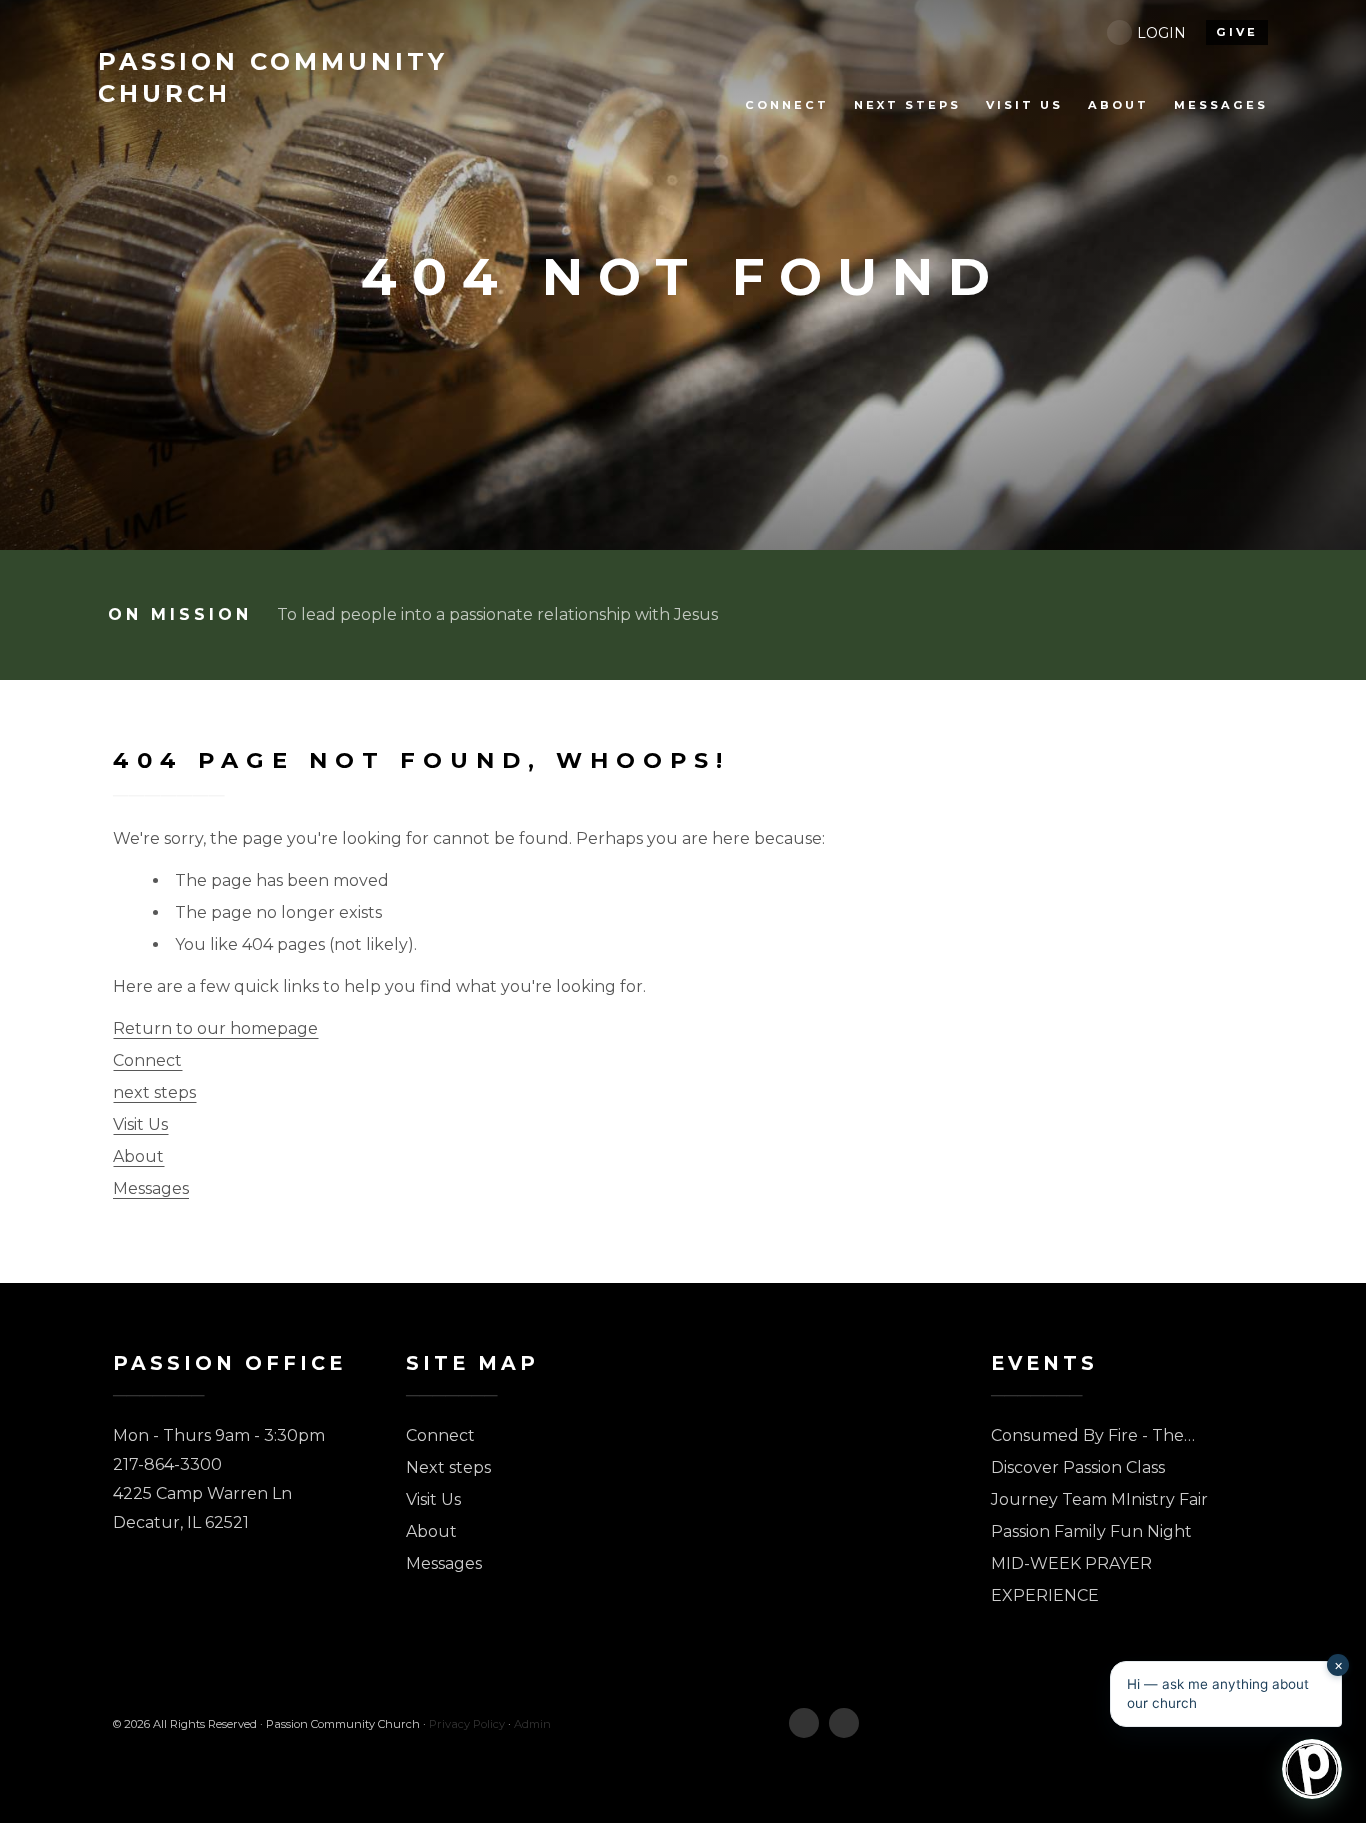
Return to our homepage (215, 1028)
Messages (151, 1188)
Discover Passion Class (1078, 1467)
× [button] (1338, 1664)
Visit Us (140, 1124)
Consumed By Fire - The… (1093, 1435)
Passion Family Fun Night (1091, 1531)
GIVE (1237, 32)
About (138, 1156)
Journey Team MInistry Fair (1099, 1499)
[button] (1226, 1694)
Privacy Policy (467, 1724)
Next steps (448, 1467)
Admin (532, 1724)
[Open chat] (1312, 1769)
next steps (154, 1092)
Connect (147, 1060)
